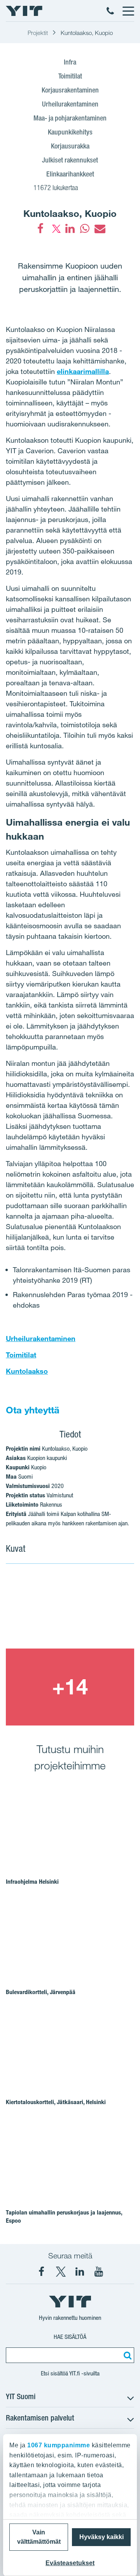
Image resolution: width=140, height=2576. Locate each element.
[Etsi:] (126, 2355)
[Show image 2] (70, 1687)
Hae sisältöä (70, 2337)
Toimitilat (21, 1355)
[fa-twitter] (55, 229)
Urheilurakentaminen (41, 1338)
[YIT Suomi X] (61, 2272)
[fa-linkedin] (70, 229)
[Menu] (128, 11)
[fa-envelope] (100, 229)
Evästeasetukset (70, 2563)
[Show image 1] (70, 1610)
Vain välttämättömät (39, 2537)
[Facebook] (40, 229)
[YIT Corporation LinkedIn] (80, 2272)
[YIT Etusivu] (24, 11)
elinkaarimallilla (83, 371)
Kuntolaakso (27, 1371)
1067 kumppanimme (59, 2445)
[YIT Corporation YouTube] (99, 2272)
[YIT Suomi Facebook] (42, 2272)
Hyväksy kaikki (101, 2537)
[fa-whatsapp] (85, 229)
